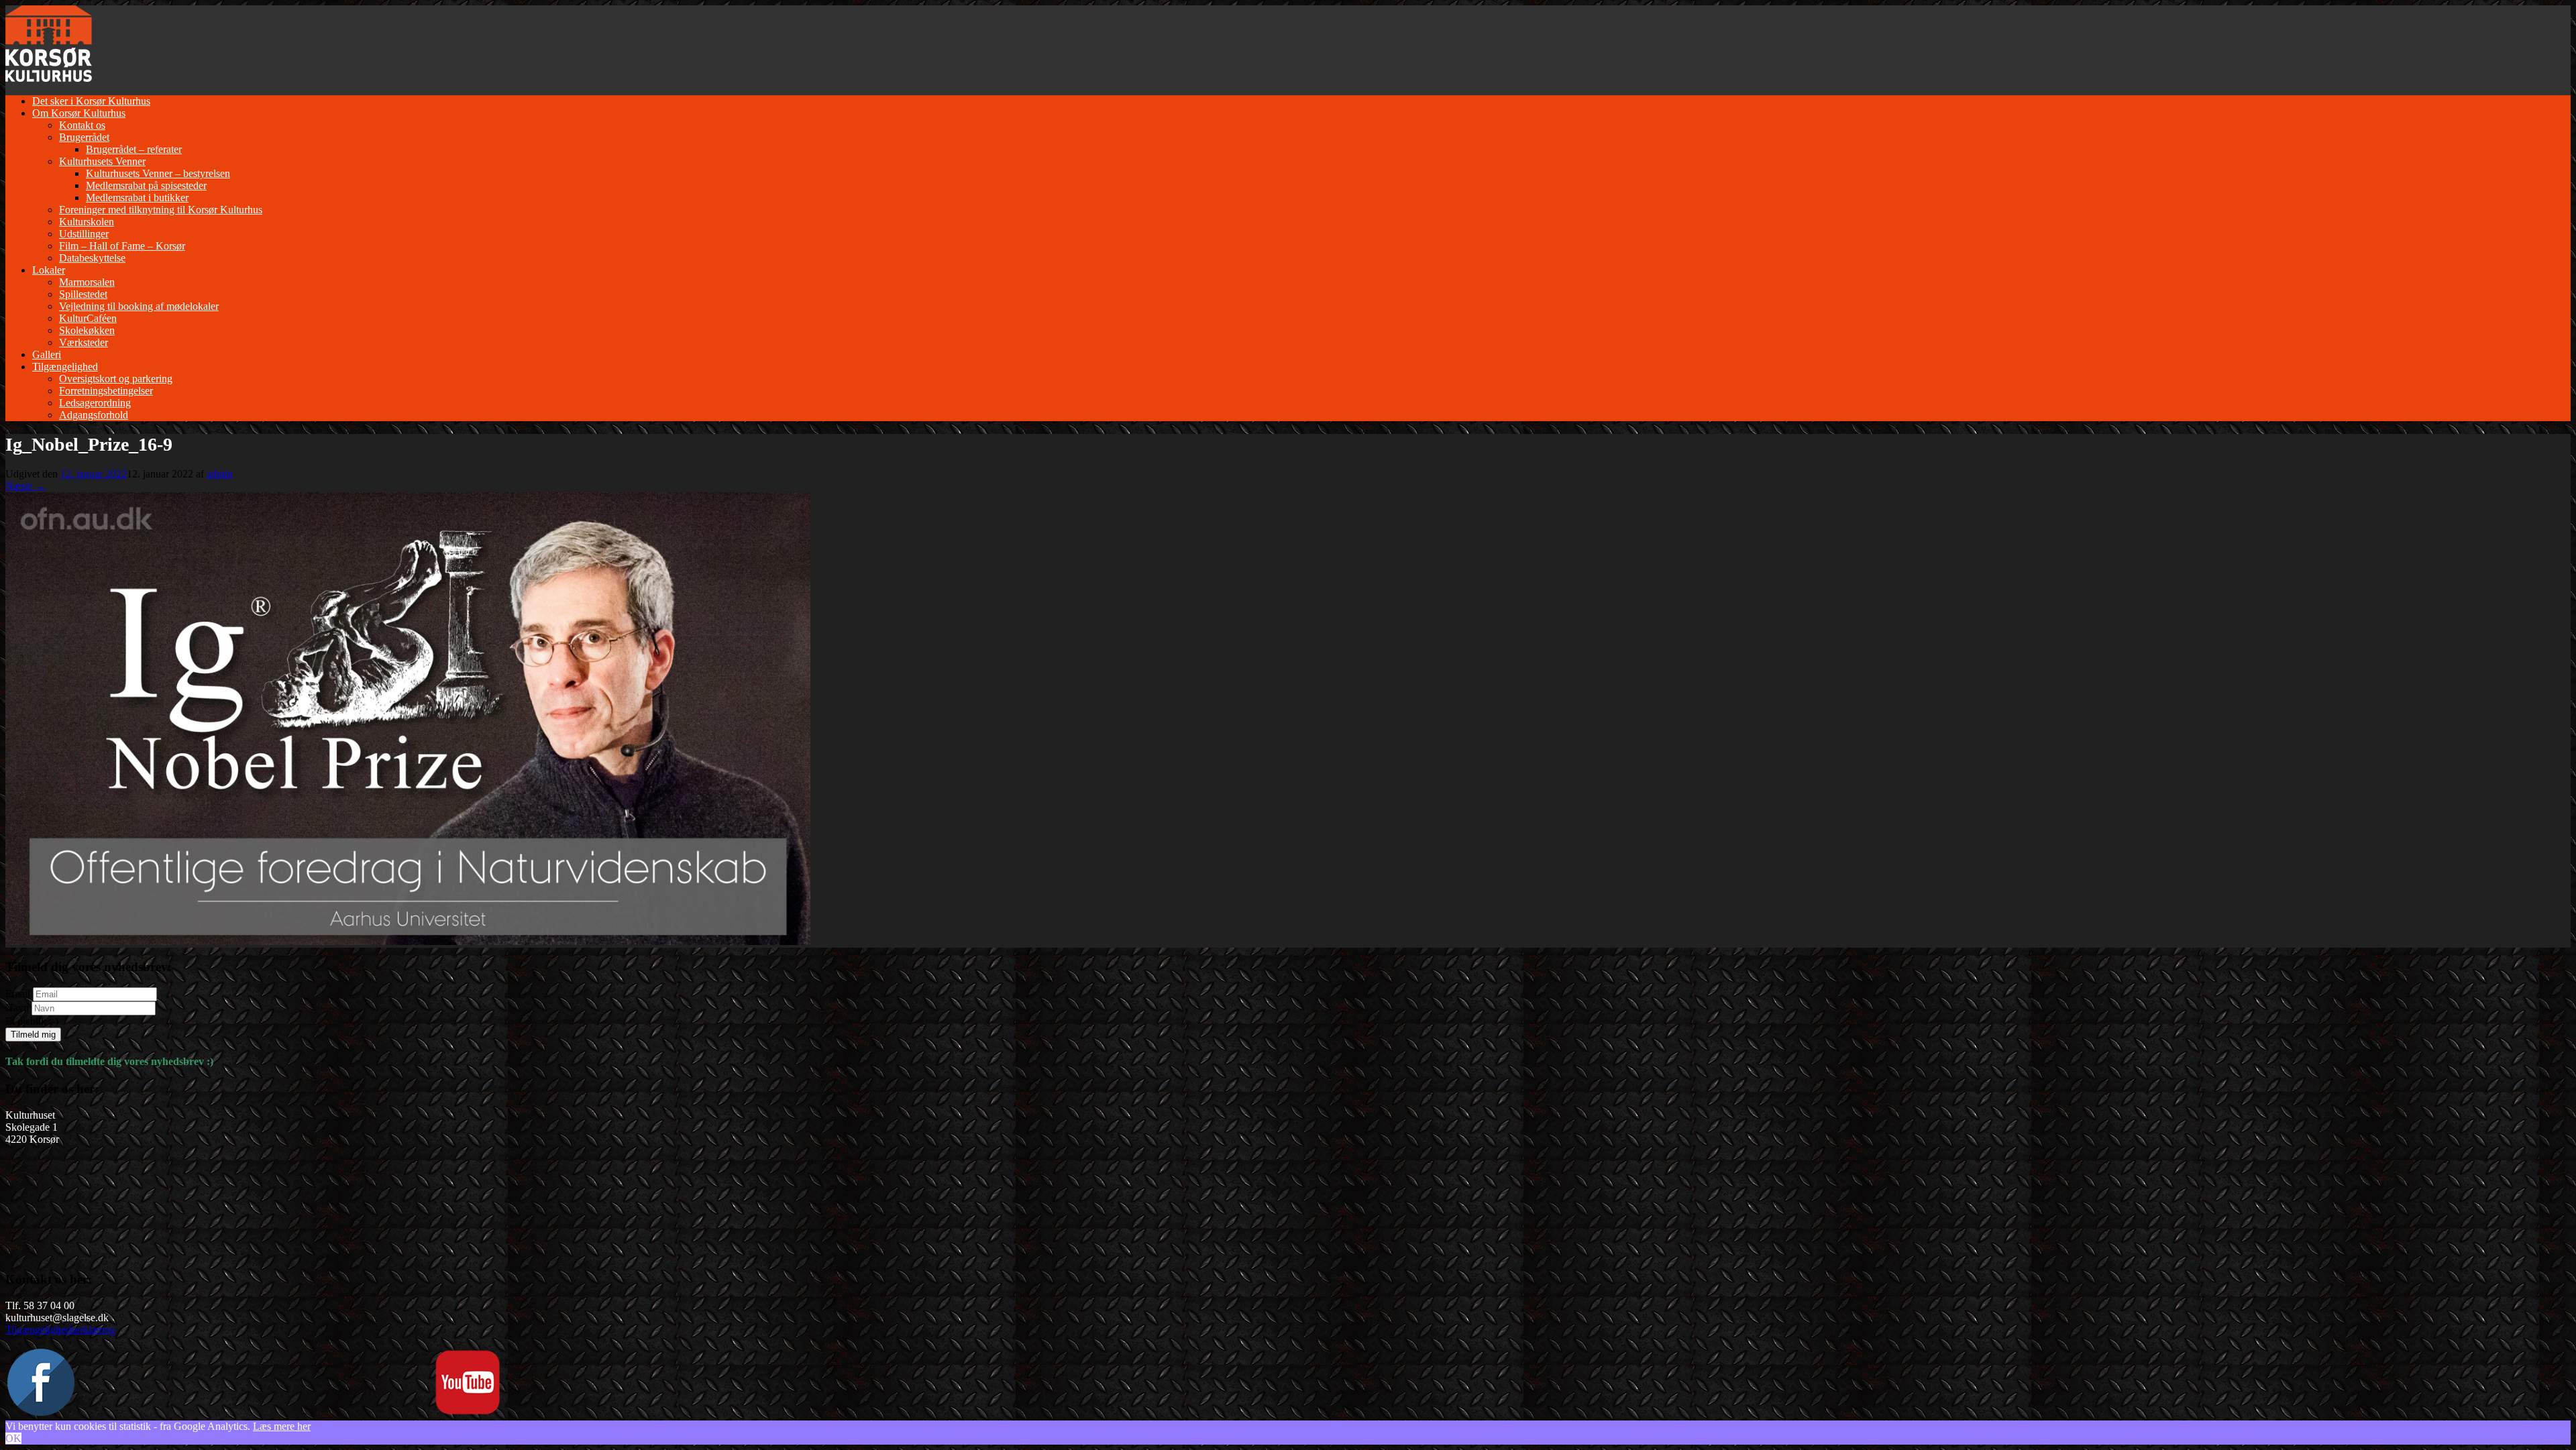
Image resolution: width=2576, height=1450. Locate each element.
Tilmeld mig (33, 1035)
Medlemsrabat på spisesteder (146, 185)
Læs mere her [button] (282, 1426)
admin (220, 474)
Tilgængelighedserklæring (60, 1330)
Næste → (25, 486)
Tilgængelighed (65, 367)
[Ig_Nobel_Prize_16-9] (408, 941)
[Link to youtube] (468, 1412)
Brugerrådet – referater (134, 149)
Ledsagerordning (95, 403)
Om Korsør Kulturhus (79, 113)
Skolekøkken (87, 330)
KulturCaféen (88, 318)
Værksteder (84, 342)
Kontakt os (82, 125)
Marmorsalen (87, 282)
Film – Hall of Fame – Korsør (122, 246)
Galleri (47, 354)
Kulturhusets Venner (102, 161)
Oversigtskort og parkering (116, 379)
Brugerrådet (84, 137)
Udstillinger (84, 234)
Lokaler (49, 270)
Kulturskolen (87, 222)
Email (18, 994)
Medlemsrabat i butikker (137, 198)
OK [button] (13, 1438)
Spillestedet (83, 294)
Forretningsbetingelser (106, 391)
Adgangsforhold (94, 415)
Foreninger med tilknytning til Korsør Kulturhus (161, 210)
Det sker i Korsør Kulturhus (91, 101)
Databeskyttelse (92, 258)
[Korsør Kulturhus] (49, 78)
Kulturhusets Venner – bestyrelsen (158, 173)
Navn (17, 1008)
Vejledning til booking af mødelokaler (139, 306)
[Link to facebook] (41, 1412)
